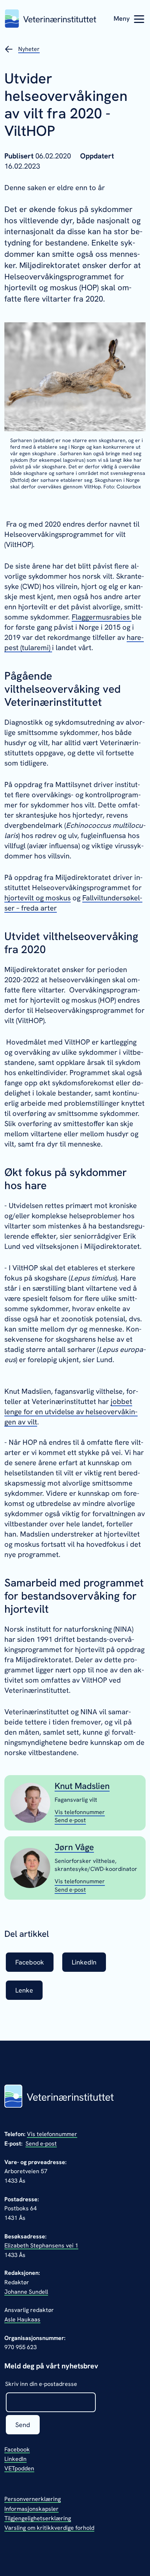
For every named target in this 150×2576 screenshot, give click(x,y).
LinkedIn (15, 2459)
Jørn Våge (74, 1847)
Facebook (17, 2449)
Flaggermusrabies (102, 617)
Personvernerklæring (33, 2499)
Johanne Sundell (26, 2292)
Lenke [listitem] (24, 1990)
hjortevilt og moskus (37, 898)
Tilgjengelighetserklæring (38, 2518)
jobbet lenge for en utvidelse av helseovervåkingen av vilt (71, 1412)
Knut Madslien (82, 1786)
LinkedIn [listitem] (84, 1962)
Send (23, 2425)
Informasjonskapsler (31, 2509)
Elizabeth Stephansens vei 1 (41, 2245)
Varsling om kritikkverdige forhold (49, 2528)
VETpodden (19, 2468)
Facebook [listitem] (30, 1962)
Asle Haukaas (22, 2319)
